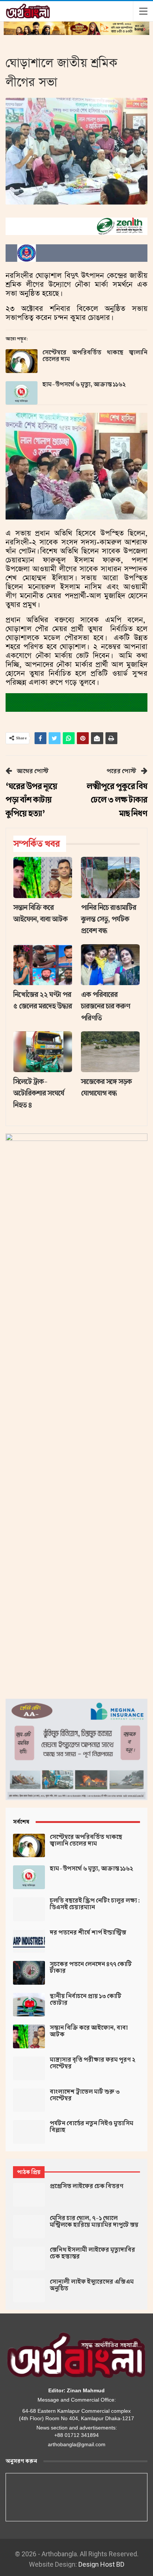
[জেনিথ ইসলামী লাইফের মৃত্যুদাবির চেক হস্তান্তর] (29, 2258)
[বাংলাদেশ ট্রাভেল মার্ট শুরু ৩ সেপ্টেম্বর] (29, 2100)
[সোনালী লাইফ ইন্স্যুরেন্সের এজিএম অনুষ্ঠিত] (29, 2290)
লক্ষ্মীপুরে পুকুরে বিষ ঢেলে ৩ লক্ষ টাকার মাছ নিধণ (117, 800)
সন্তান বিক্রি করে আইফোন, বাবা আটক (89, 2031)
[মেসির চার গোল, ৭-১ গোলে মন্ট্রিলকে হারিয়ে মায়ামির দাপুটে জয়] (29, 2227)
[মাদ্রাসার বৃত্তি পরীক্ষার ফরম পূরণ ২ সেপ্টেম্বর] (29, 2068)
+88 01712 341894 (76, 2435)
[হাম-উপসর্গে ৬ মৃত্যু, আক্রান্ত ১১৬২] (22, 393)
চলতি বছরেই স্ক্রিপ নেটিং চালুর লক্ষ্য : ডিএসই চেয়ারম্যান (95, 1904)
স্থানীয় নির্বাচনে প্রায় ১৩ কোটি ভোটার (86, 2000)
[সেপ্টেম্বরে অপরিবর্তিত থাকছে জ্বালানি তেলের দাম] (22, 361)
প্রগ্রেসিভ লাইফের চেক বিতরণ (87, 2186)
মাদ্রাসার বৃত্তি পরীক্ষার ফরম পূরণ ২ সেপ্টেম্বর (92, 2063)
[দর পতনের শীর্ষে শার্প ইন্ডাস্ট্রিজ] (29, 1941)
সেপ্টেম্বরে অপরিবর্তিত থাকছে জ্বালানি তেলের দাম (95, 356)
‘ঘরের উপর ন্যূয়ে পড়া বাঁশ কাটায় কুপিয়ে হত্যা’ (31, 800)
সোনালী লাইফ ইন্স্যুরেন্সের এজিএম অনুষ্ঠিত (92, 2285)
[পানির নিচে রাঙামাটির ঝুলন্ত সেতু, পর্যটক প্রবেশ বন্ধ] (110, 877)
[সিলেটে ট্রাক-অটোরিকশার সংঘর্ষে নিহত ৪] (43, 1052)
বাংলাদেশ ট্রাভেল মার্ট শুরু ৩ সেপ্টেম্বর (85, 2095)
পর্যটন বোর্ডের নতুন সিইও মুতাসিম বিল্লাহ (92, 2127)
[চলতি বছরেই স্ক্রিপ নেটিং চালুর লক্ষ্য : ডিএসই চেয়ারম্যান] (29, 1909)
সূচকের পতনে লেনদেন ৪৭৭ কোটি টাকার (91, 1968)
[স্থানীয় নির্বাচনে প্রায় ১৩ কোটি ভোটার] (29, 2005)
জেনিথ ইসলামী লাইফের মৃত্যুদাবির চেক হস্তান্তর (92, 2253)
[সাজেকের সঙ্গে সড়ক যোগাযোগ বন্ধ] (110, 1052)
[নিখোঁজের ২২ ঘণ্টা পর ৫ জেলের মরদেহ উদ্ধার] (43, 965)
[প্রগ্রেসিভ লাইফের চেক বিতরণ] (29, 2195)
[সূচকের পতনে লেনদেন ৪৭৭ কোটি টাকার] (29, 1973)
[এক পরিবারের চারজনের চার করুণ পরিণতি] (110, 965)
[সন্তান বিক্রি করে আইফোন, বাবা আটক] (43, 877)
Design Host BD (101, 2564)
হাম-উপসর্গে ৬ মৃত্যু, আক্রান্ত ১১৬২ (84, 385)
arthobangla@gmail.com (77, 2444)
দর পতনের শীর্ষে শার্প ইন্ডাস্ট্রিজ (88, 1933)
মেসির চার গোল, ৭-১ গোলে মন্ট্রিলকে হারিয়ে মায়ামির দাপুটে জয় (94, 2222)
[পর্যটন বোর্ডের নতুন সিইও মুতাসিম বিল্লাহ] (29, 2132)
